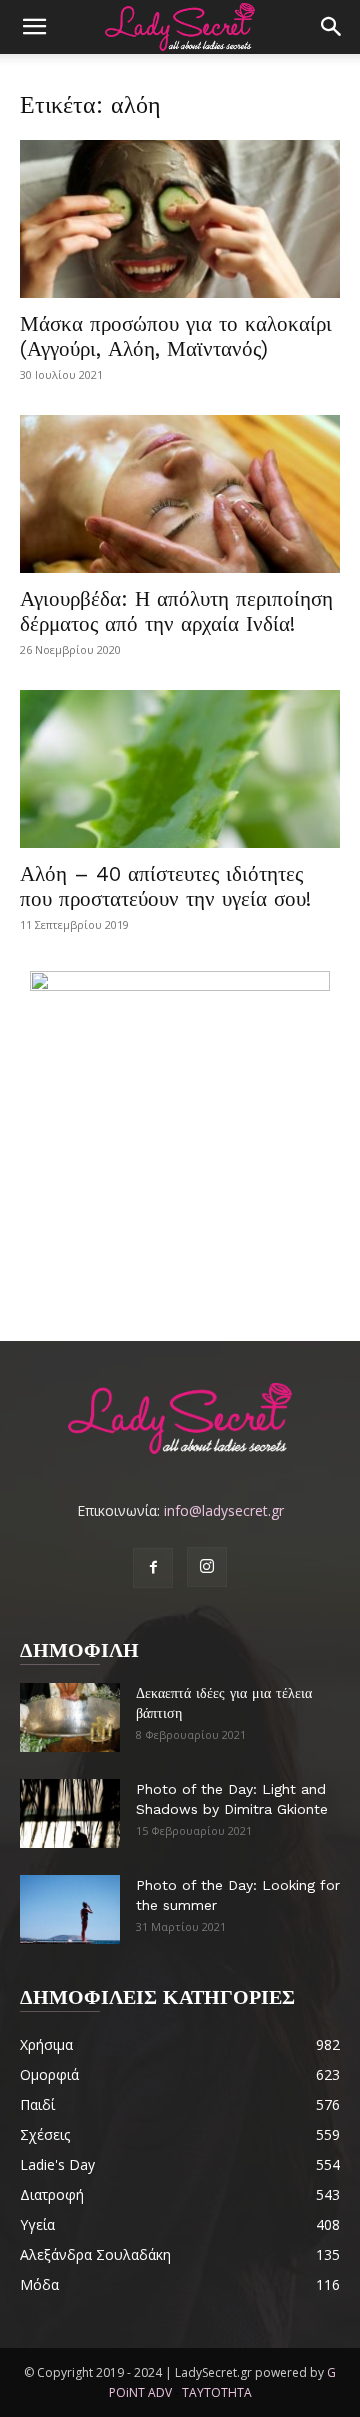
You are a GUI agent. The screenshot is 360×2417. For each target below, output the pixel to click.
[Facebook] (153, 1568)
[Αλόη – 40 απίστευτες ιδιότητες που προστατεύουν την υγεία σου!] (180, 769)
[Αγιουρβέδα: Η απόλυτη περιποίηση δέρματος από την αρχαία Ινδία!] (180, 494)
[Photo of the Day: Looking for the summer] (70, 1909)
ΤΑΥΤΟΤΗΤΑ (217, 2392)
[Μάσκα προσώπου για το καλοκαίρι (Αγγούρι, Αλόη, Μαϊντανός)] (180, 219)
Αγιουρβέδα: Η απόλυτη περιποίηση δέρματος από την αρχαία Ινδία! (176, 611)
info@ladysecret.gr (224, 1510)
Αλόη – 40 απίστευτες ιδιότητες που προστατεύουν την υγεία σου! (165, 886)
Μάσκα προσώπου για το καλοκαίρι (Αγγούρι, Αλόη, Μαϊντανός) (176, 336)
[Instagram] (207, 1567)
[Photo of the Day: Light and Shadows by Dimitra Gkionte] (70, 1813)
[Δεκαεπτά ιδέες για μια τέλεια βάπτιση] (70, 1717)
